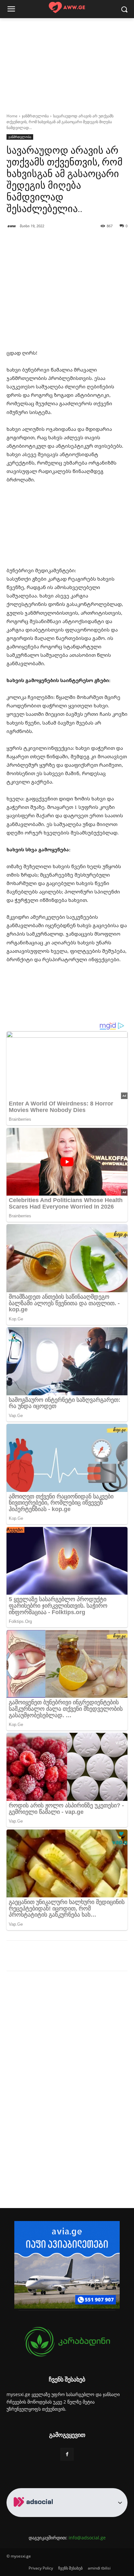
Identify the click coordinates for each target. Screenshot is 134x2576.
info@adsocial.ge (87, 2538)
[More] (94, 1957)
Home (12, 116)
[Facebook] (33, 1957)
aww (12, 226)
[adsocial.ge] (34, 2513)
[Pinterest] (63, 1957)
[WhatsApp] (78, 1957)
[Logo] (67, 8)
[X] (48, 1957)
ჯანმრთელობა (35, 116)
